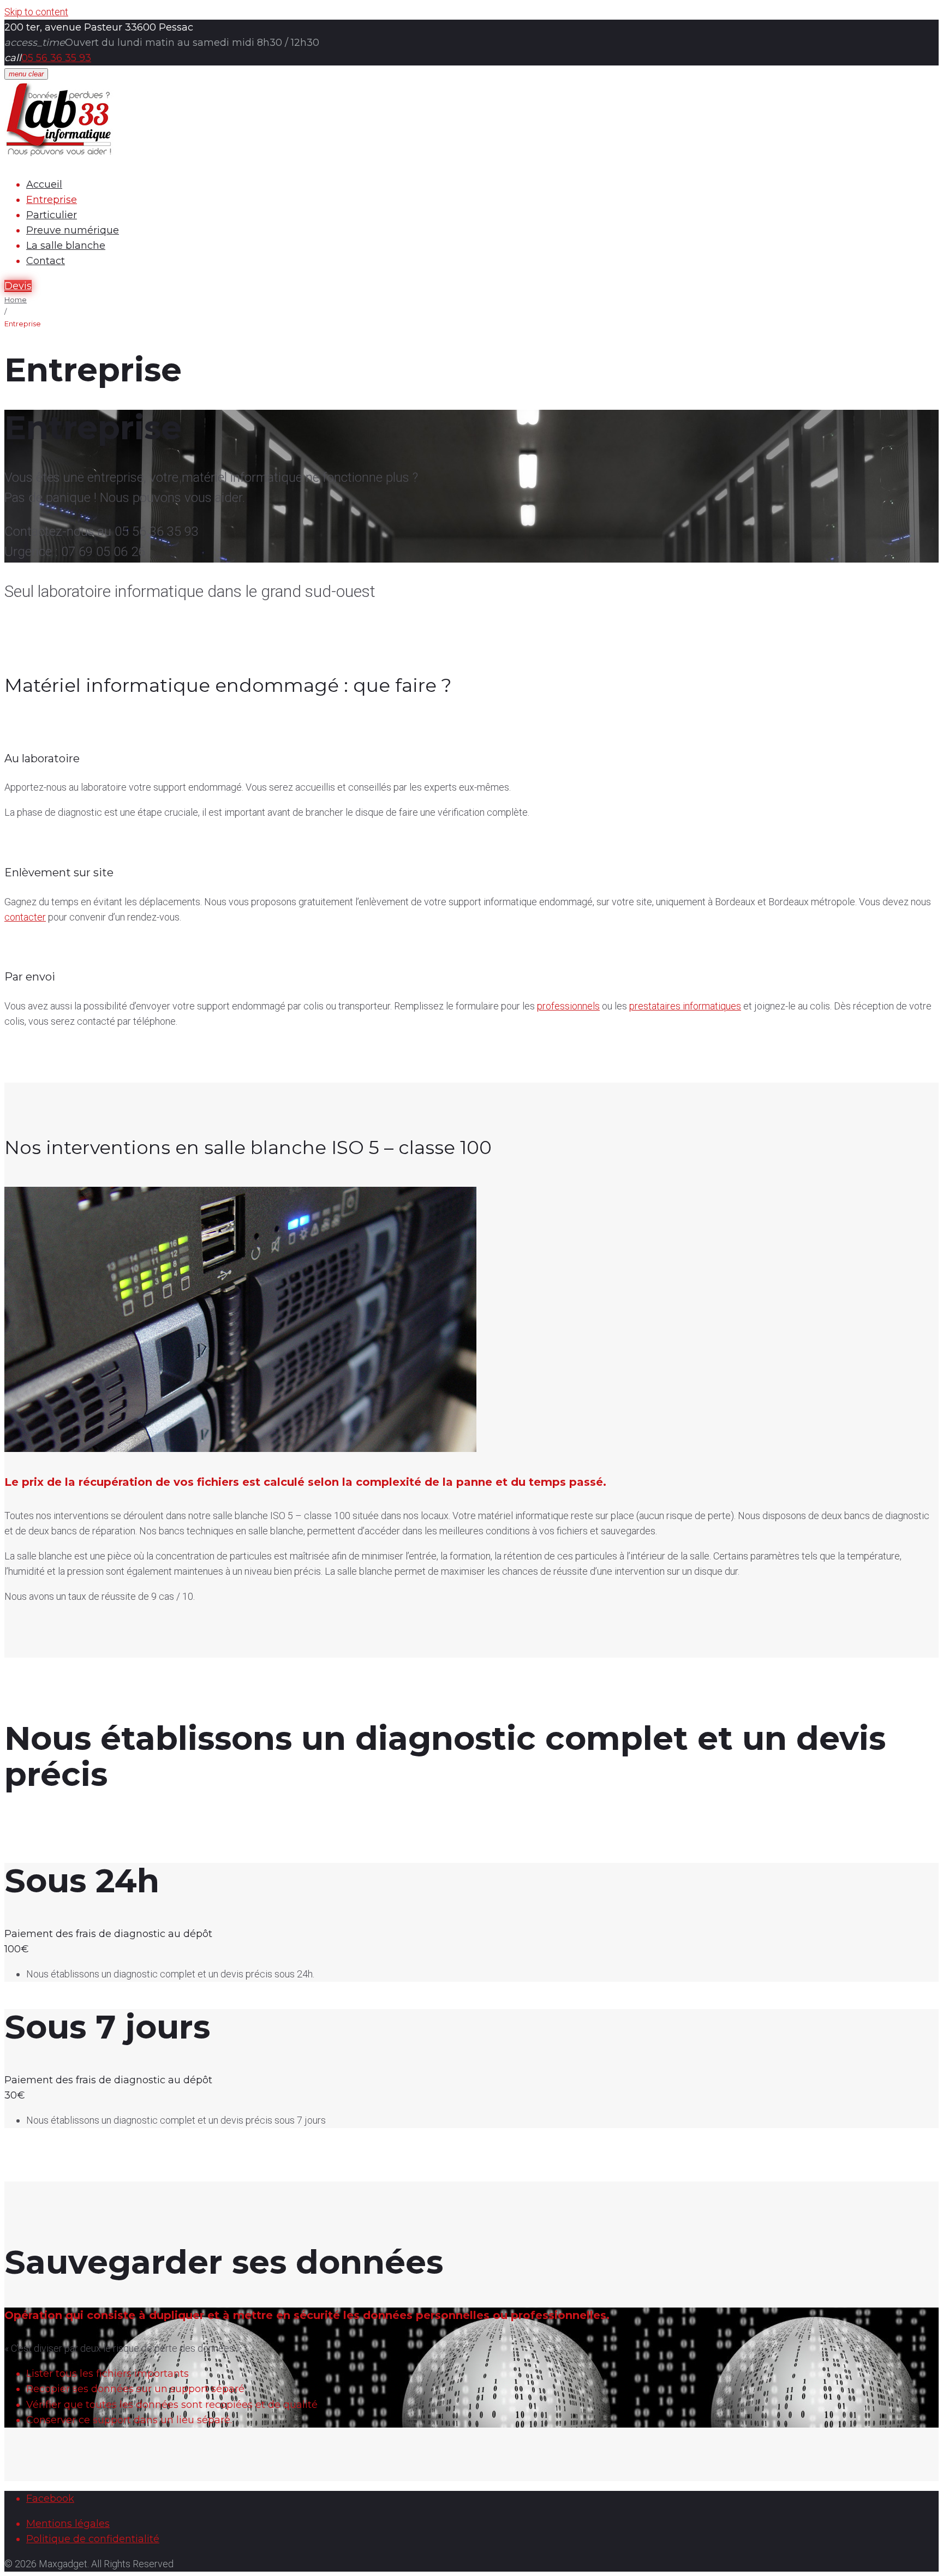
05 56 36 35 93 (56, 58)
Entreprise (52, 200)
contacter (25, 917)
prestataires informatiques (685, 1006)
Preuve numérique (73, 230)
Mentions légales (68, 2524)
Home (16, 300)
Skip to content (36, 12)
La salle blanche (66, 246)
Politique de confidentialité (93, 2539)
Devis (18, 286)
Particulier (52, 215)
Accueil (44, 184)
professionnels (568, 1006)
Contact (46, 261)
